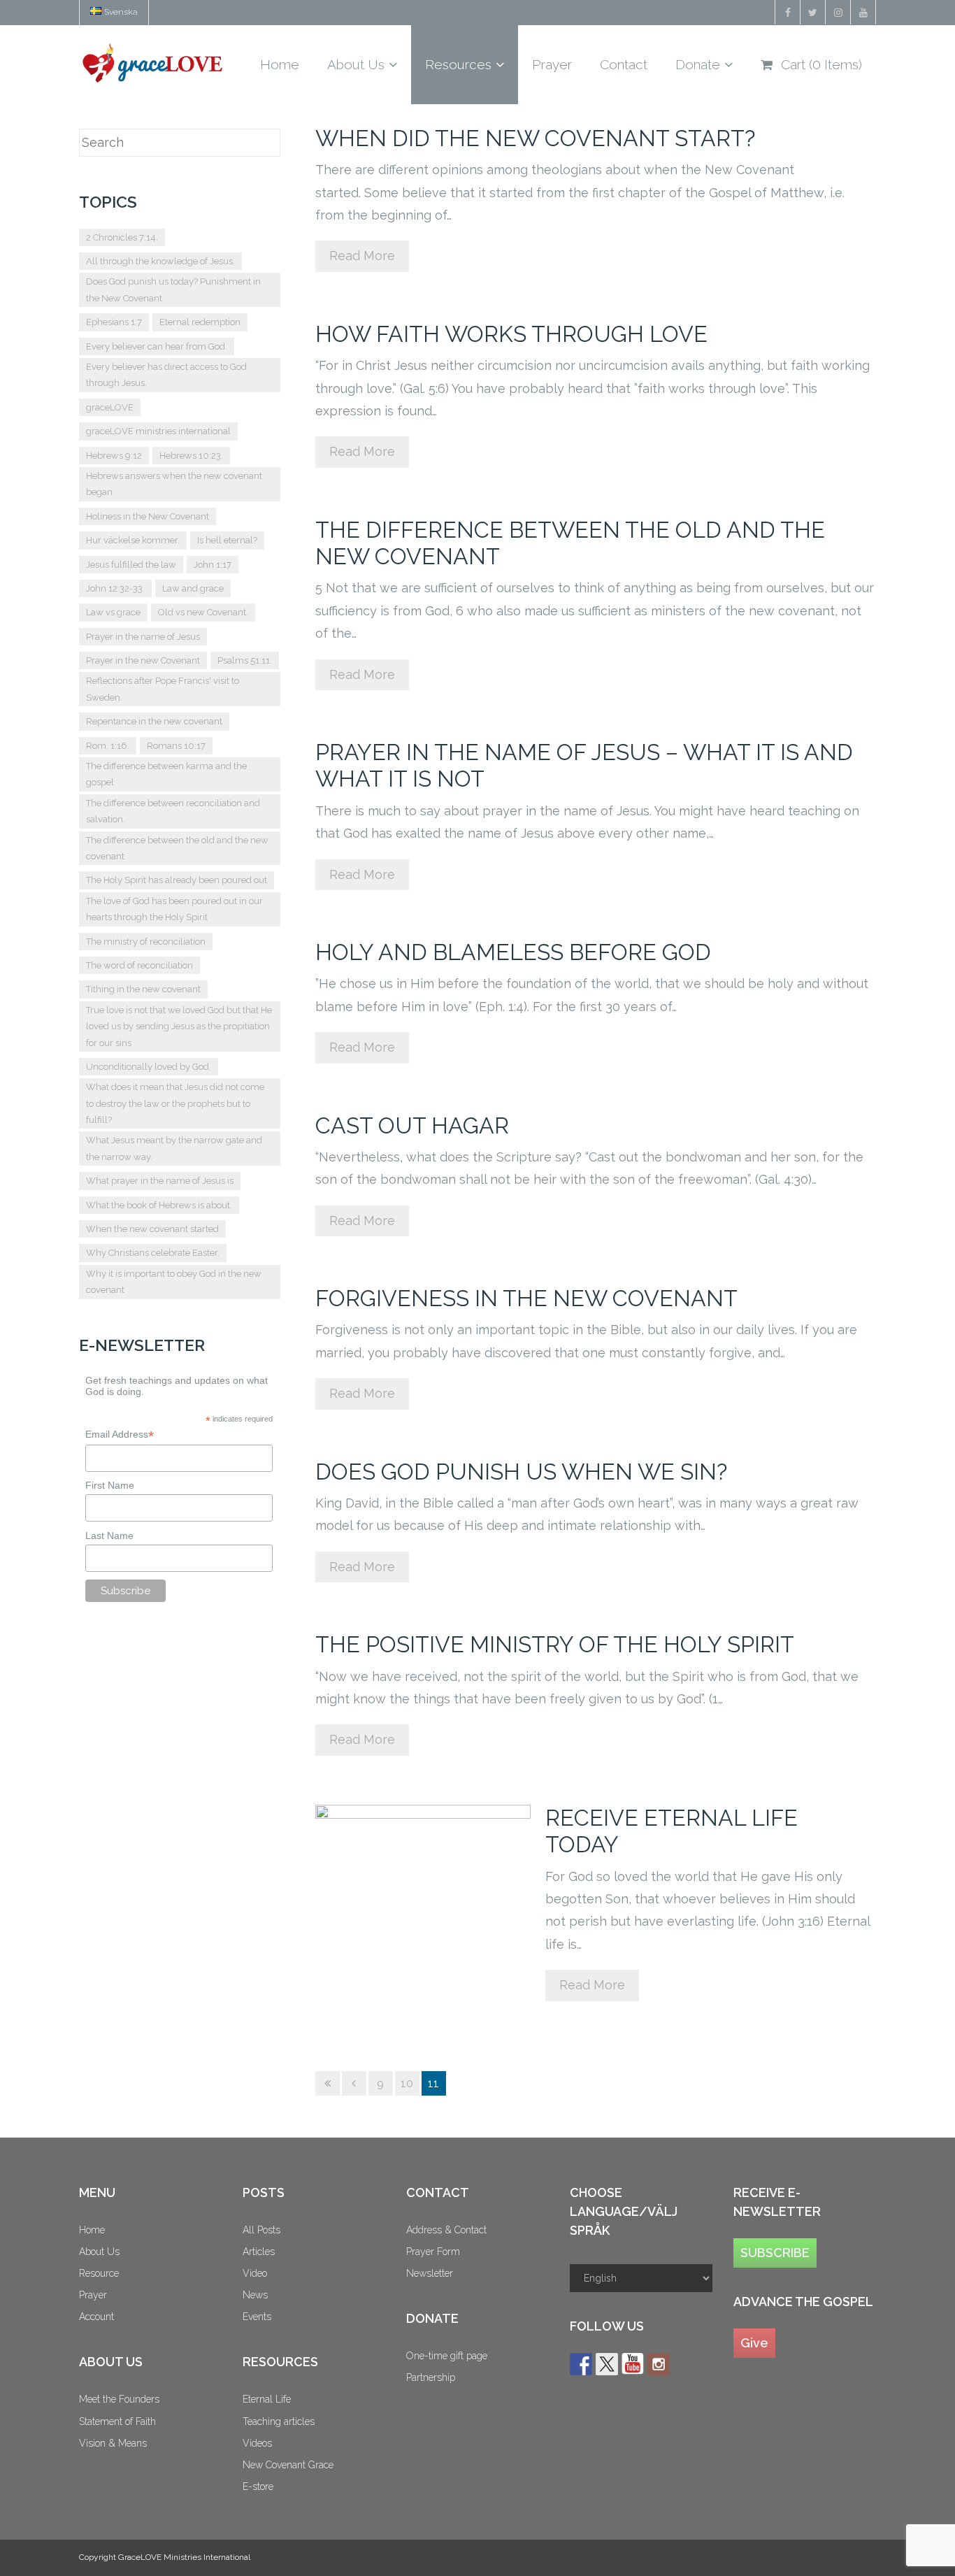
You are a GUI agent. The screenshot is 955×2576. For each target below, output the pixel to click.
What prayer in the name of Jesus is (160, 1181)
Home (92, 2230)
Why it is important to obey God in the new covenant (174, 1282)
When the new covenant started (152, 1229)
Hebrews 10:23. (191, 456)
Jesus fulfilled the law (131, 565)
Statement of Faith (117, 2421)
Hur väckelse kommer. (133, 540)
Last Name (109, 1536)
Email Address (120, 1434)
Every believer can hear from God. (157, 346)
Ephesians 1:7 (114, 322)
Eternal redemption (200, 322)
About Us (99, 2252)
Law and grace (193, 588)
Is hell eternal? (227, 540)
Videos (257, 2443)
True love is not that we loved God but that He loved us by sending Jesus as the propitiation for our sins (179, 1026)
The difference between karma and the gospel (166, 774)
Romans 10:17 (176, 746)
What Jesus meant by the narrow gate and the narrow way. (174, 1148)
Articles (259, 2252)
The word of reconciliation (139, 965)
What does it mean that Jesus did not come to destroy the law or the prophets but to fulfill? (175, 1103)
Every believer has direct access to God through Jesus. (166, 375)
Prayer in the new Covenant (143, 660)
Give (754, 2343)
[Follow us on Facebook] (581, 2364)
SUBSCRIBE (775, 2253)
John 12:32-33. (115, 588)
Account (96, 2317)
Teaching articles (279, 2421)
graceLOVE (110, 407)
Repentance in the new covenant (154, 721)
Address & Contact (446, 2230)
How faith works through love (511, 334)
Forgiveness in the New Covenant (526, 1298)
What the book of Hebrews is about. (159, 1205)
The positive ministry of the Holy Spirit (555, 1644)
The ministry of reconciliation (146, 942)
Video (255, 2273)
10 (407, 2083)
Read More (362, 256)
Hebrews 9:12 (114, 456)
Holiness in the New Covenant (148, 516)
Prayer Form (433, 2252)
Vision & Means (113, 2443)
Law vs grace (113, 612)
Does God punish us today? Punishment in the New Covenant (173, 289)
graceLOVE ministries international (158, 431)
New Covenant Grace (288, 2465)
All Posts (261, 2230)
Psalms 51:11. (245, 660)
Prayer (93, 2295)
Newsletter (430, 2273)
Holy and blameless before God (513, 952)
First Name (110, 1485)
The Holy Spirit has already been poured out (177, 880)
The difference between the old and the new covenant (177, 848)
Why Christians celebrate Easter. (153, 1253)
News (255, 2295)
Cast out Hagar (412, 1125)
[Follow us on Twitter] (607, 2364)
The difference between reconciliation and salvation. (173, 811)
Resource (99, 2273)
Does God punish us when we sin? (521, 1472)
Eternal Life (267, 2399)
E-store (258, 2486)
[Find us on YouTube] (633, 2364)
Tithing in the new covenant (143, 989)
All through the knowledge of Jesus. (160, 261)
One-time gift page (447, 2356)
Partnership (431, 2377)
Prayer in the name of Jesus (143, 637)
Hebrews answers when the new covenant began (174, 484)
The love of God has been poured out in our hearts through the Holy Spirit (174, 909)
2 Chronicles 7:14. (122, 237)
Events (257, 2317)
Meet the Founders (119, 2399)
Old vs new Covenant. (203, 612)
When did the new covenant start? (535, 138)
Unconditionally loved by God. (149, 1067)
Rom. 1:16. (108, 746)
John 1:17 (213, 565)
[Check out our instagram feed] (659, 2364)
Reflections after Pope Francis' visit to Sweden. (163, 689)
